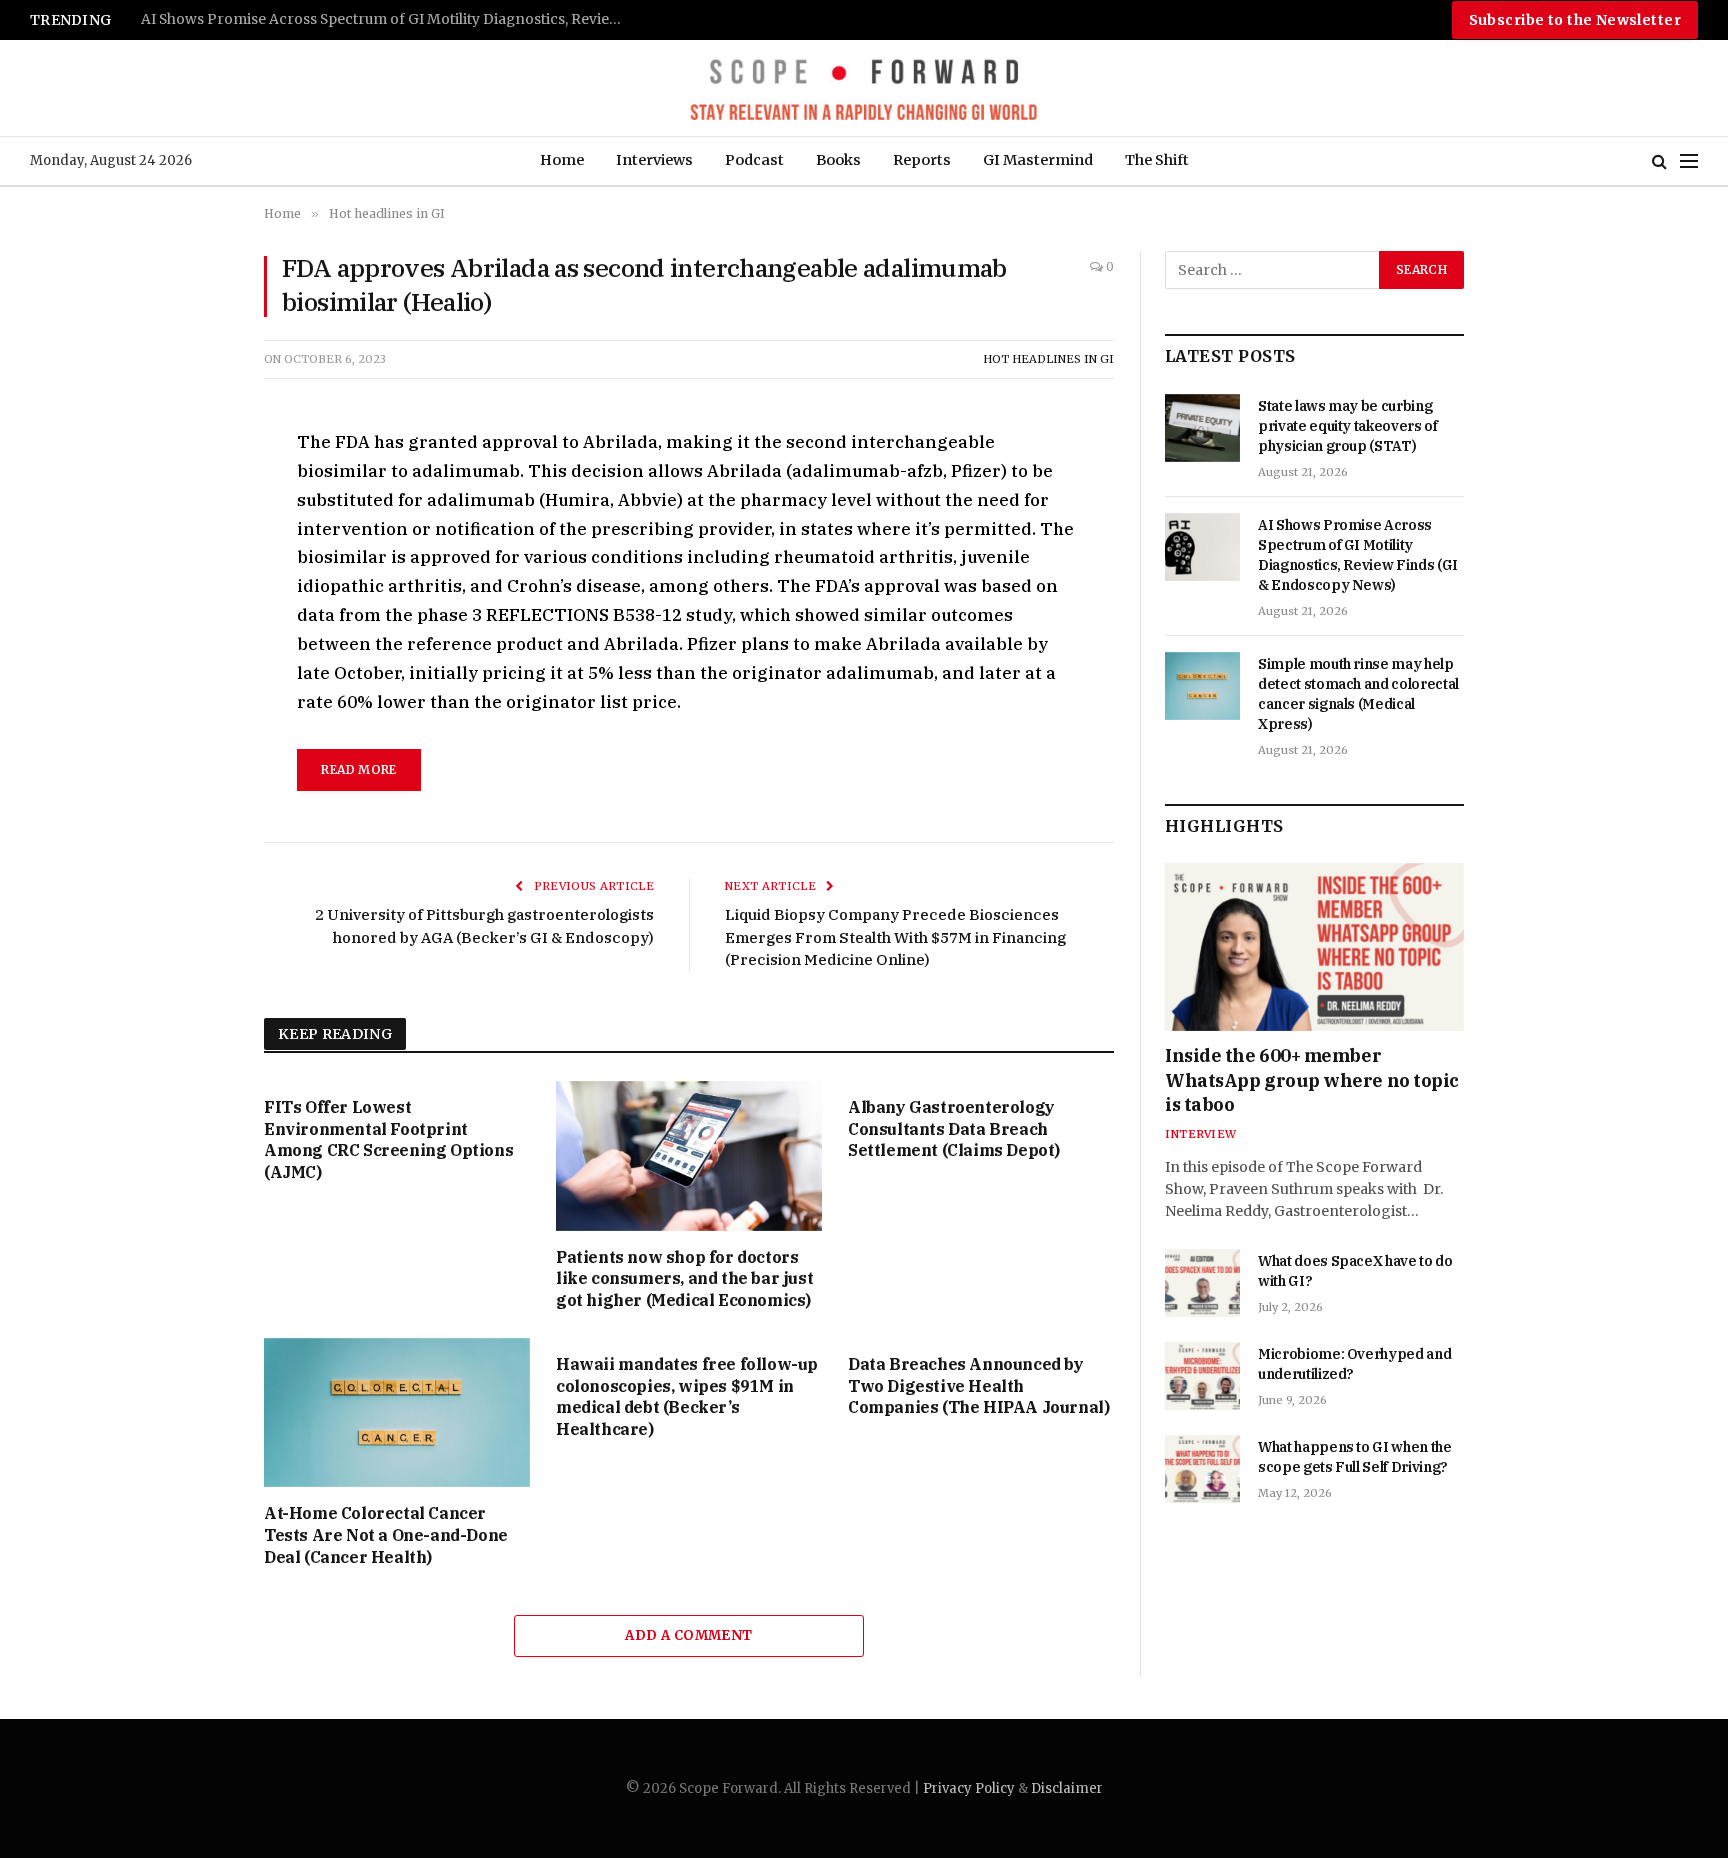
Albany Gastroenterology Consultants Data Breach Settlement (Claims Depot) (954, 1129)
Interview (1200, 1134)
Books (838, 160)
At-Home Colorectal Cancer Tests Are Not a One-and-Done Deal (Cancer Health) (386, 1535)
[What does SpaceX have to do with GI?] (1202, 1283)
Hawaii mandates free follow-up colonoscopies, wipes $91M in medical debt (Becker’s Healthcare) (687, 1396)
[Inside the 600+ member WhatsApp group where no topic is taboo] (1314, 947)
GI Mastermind (1038, 160)
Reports (922, 160)
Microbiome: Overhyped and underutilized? (1354, 1364)
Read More (358, 769)
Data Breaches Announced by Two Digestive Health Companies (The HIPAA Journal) (978, 1386)
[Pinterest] (193, 630)
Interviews (654, 160)
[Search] (1659, 161)
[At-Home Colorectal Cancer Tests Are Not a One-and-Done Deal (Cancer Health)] (397, 1413)
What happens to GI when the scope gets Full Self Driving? (1355, 1457)
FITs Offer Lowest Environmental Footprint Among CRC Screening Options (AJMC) (388, 1139)
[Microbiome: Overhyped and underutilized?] (1202, 1376)
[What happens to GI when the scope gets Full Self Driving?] (1202, 1469)
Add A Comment (688, 1635)
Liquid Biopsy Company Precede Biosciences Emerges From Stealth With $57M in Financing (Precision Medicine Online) (895, 937)
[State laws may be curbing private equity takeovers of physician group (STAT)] (1202, 428)
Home (562, 160)
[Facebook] (193, 492)
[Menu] (1689, 161)
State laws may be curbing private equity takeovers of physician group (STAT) (1348, 426)
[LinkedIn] (193, 584)
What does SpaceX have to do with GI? (1355, 1271)
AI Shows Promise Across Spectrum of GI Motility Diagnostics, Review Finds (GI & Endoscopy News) (1358, 555)
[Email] (193, 676)
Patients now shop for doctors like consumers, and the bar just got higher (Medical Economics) (684, 1279)
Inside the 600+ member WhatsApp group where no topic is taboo (1312, 1080)
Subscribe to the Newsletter (1575, 20)
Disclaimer (1067, 1788)
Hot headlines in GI (1048, 359)
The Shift (1157, 160)
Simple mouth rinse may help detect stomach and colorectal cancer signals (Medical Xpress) (391, 19)
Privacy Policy (969, 1788)
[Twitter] (193, 538)
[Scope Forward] (863, 88)
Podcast (754, 160)
